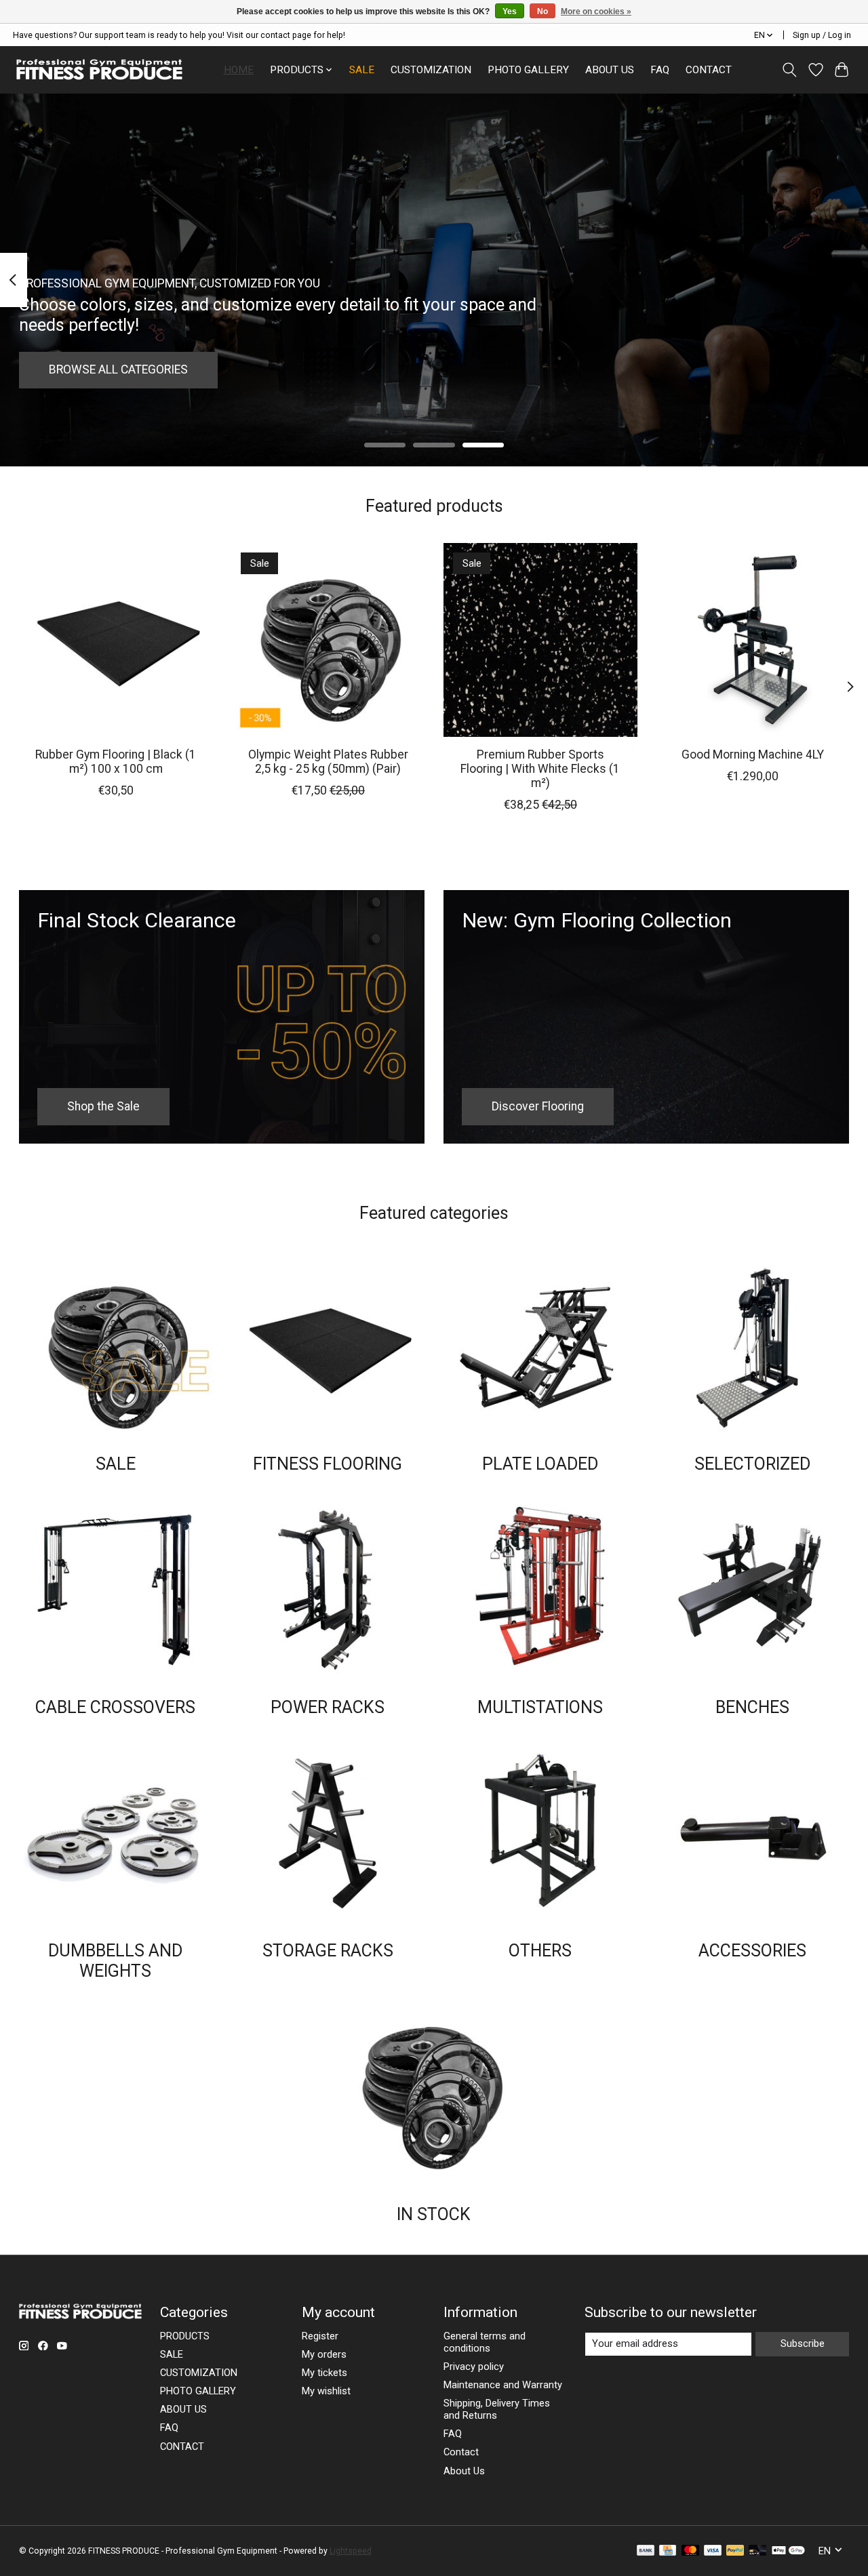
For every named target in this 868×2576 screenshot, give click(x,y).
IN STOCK (434, 2214)
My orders (324, 2354)
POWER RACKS (328, 1707)
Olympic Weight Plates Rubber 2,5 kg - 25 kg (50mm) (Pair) (328, 762)
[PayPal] (735, 2551)
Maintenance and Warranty (503, 2385)
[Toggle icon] (789, 70)
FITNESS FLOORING (328, 1464)
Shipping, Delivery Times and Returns (497, 2409)
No (542, 12)
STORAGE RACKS (328, 1951)
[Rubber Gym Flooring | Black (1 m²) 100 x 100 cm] (116, 640)
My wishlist (326, 2391)
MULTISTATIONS (540, 1707)
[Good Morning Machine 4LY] (753, 640)
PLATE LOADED (540, 1464)
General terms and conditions (485, 2342)
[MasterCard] (690, 2551)
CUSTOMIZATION (431, 70)
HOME (239, 70)
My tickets (324, 2373)
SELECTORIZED (752, 1464)
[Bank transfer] (646, 2551)
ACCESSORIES (752, 1951)
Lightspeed (351, 2551)
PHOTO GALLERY (528, 70)
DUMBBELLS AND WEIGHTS (115, 1961)
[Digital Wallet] (788, 2551)
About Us (464, 2471)
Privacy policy (474, 2367)
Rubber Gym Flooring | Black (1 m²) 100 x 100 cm (116, 762)
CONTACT (709, 70)
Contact (461, 2452)
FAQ (660, 70)
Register (320, 2336)
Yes (510, 12)
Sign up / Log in (822, 35)
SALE (362, 70)
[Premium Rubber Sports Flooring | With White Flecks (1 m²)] (540, 640)
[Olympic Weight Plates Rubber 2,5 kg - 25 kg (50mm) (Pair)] (328, 640)
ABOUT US (610, 70)
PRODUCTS (185, 2336)
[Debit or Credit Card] (757, 2551)
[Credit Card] (668, 2551)
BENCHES (752, 1707)
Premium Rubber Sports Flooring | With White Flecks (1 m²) (540, 769)
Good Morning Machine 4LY (753, 754)
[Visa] (713, 2551)
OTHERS (540, 1951)
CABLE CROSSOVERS (115, 1707)
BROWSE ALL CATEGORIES (118, 369)
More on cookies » (596, 12)
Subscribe (803, 2343)
